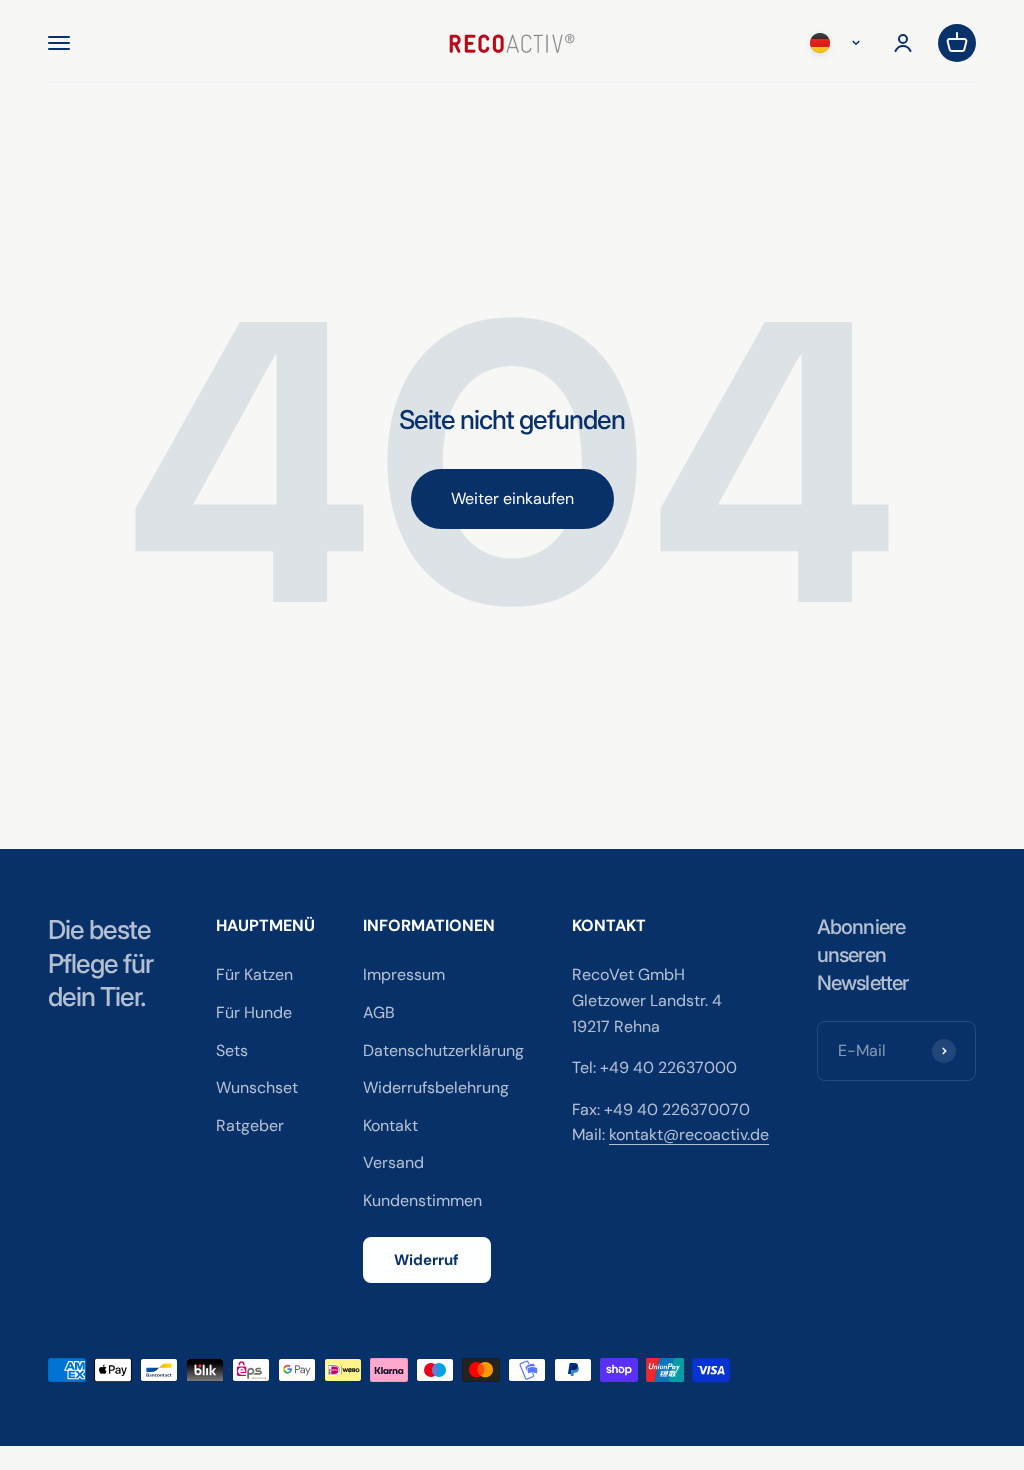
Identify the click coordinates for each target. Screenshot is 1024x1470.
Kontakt (390, 1125)
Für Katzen (254, 974)
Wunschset (257, 1087)
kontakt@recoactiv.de (689, 1134)
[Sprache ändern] (839, 43)
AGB (379, 1012)
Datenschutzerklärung (443, 1050)
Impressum (404, 974)
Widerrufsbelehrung (436, 1087)
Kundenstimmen (422, 1200)
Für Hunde (254, 1012)
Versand (393, 1162)
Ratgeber (250, 1125)
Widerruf (426, 1260)
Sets (232, 1050)
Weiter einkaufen (512, 498)
